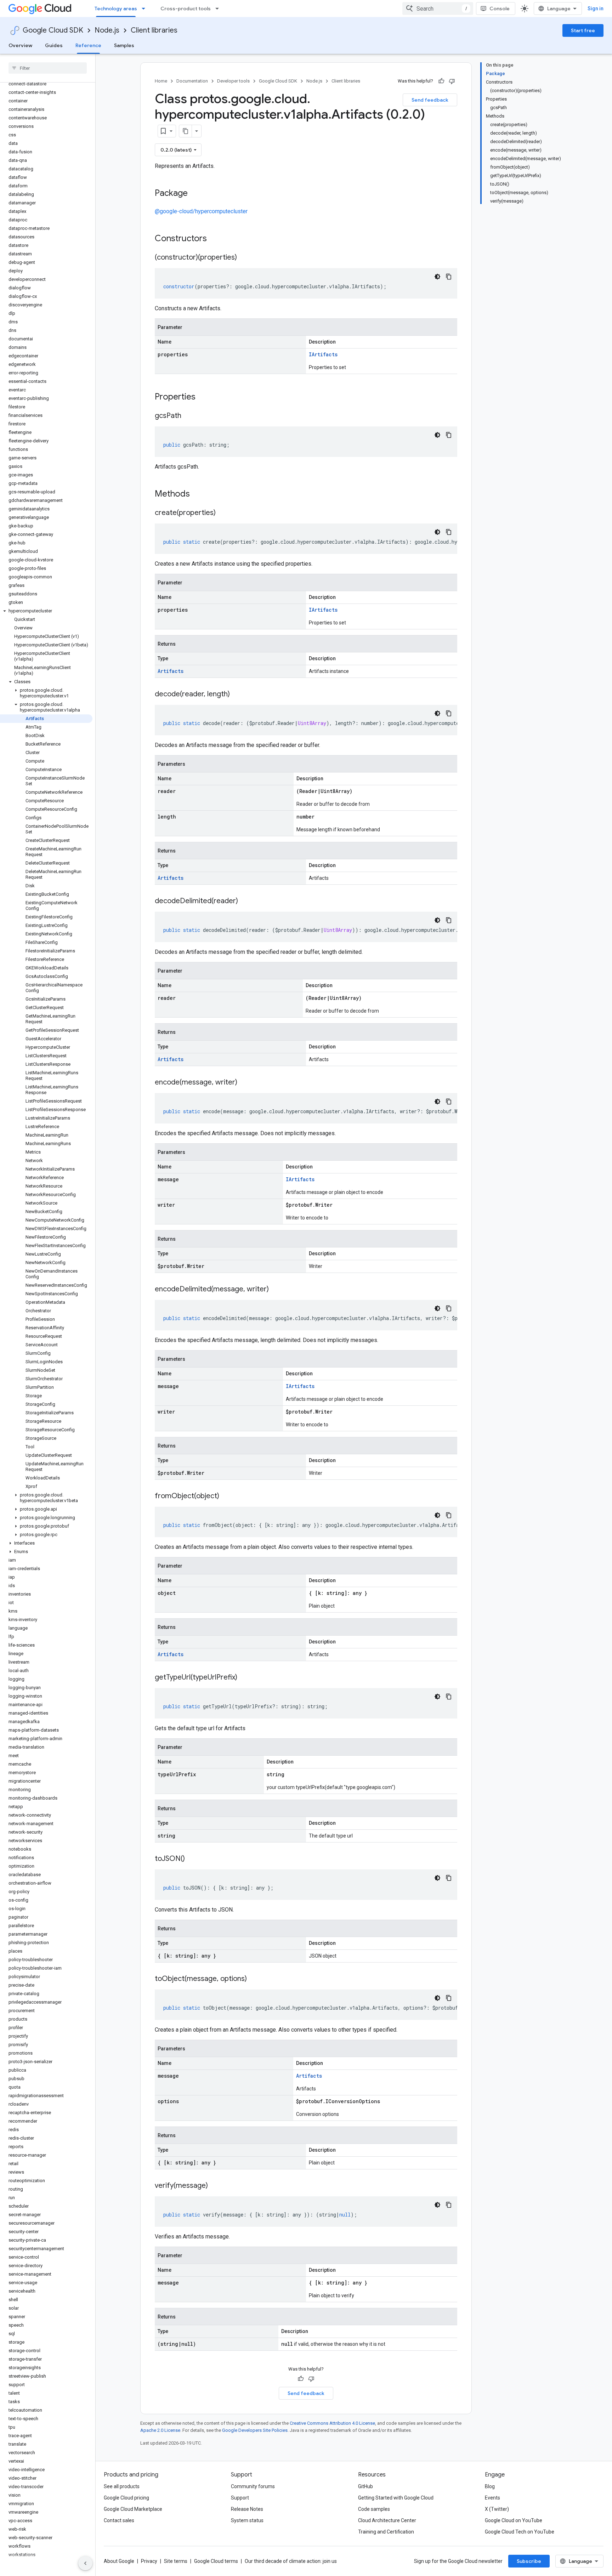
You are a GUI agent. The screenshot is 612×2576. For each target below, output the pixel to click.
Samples (124, 45)
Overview (20, 45)
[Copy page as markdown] (186, 131)
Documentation (192, 81)
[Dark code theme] (437, 277)
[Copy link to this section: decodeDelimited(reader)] (245, 901)
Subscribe (529, 2561)
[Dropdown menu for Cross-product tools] (219, 9)
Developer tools (233, 81)
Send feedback (430, 100)
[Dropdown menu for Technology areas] (146, 9)
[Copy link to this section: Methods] (199, 494)
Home (161, 81)
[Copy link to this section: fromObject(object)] (226, 1496)
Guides (54, 45)
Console (500, 9)
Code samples (374, 2509)
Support (240, 2498)
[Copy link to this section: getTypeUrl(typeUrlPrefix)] (244, 1678)
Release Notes (247, 2509)
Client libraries (154, 30)
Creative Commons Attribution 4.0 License (332, 2423)
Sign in (596, 9)
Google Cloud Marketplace (133, 2509)
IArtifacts (323, 354)
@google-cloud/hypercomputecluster (201, 211)
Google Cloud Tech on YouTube (520, 2532)
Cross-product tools (186, 9)
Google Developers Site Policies (255, 2430)
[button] (46, 611)
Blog (490, 2486)
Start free (583, 30)
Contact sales (119, 2520)
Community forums (253, 2486)
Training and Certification (386, 2532)
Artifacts (171, 671)
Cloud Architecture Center (387, 2520)
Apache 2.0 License (160, 2430)
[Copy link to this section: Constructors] (216, 239)
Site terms (176, 2561)
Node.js (107, 30)
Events (492, 2498)
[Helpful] (441, 81)
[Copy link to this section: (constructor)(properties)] (244, 258)
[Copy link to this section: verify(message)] (215, 2186)
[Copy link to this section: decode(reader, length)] (237, 695)
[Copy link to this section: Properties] (205, 397)
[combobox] (438, 9)
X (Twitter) (497, 2509)
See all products (122, 2486)
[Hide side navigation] (85, 2563)
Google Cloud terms (216, 2561)
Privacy (149, 2561)
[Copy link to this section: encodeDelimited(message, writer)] (276, 1290)
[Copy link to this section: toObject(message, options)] (254, 1979)
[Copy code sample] (449, 277)
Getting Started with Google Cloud (396, 2498)
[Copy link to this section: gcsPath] (188, 416)
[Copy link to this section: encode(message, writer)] (244, 1083)
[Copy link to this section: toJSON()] (192, 1859)
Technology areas (116, 9)
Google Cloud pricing (126, 2498)
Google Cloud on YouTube (514, 2520)
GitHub (365, 2486)
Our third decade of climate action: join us (291, 2561)
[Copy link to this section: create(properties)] (223, 513)
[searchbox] (48, 68)
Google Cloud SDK (53, 30)
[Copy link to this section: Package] (195, 194)
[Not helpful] (452, 81)
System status (247, 2520)
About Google (119, 2561)
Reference (88, 45)
